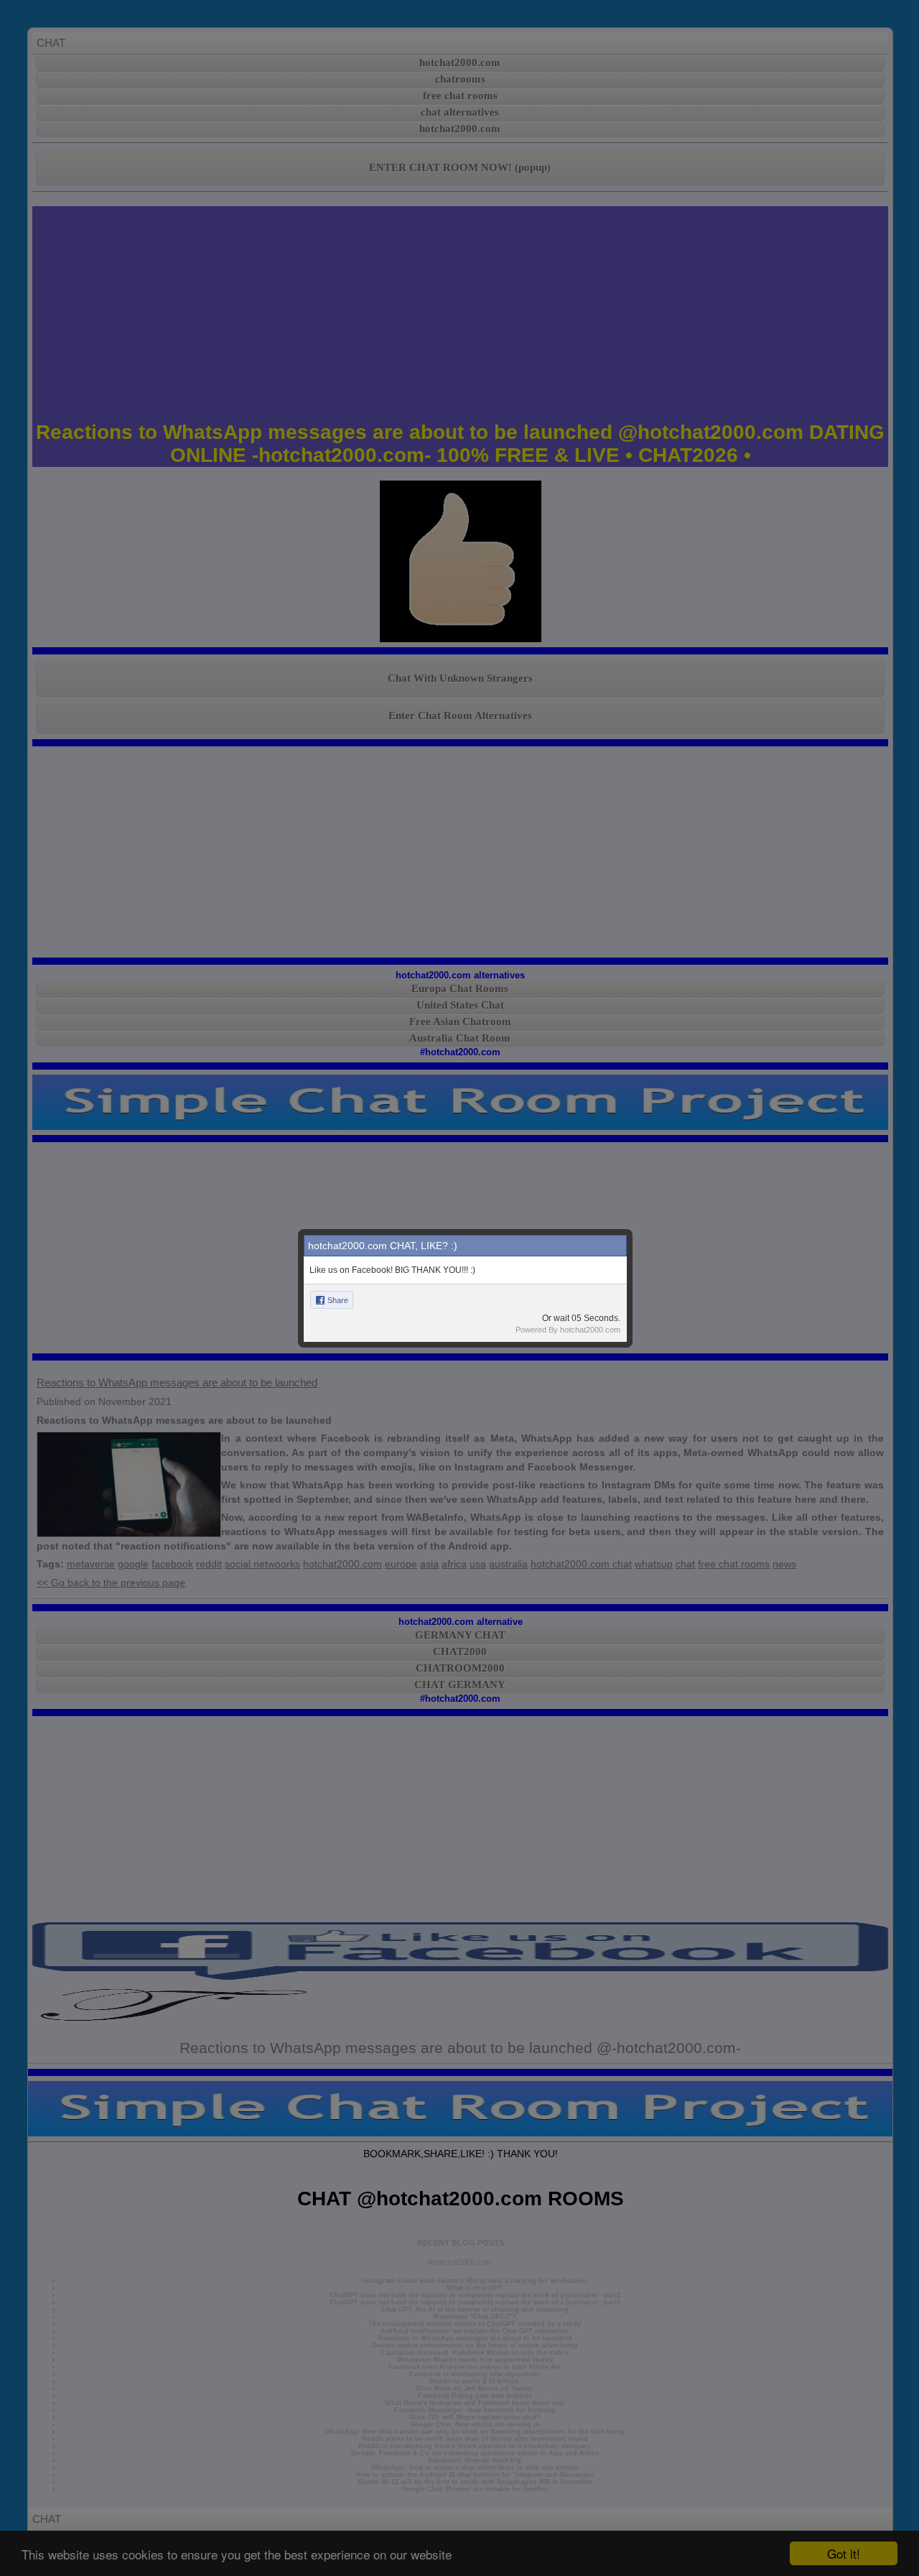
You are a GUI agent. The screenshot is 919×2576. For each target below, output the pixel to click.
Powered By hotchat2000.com (568, 1330)
